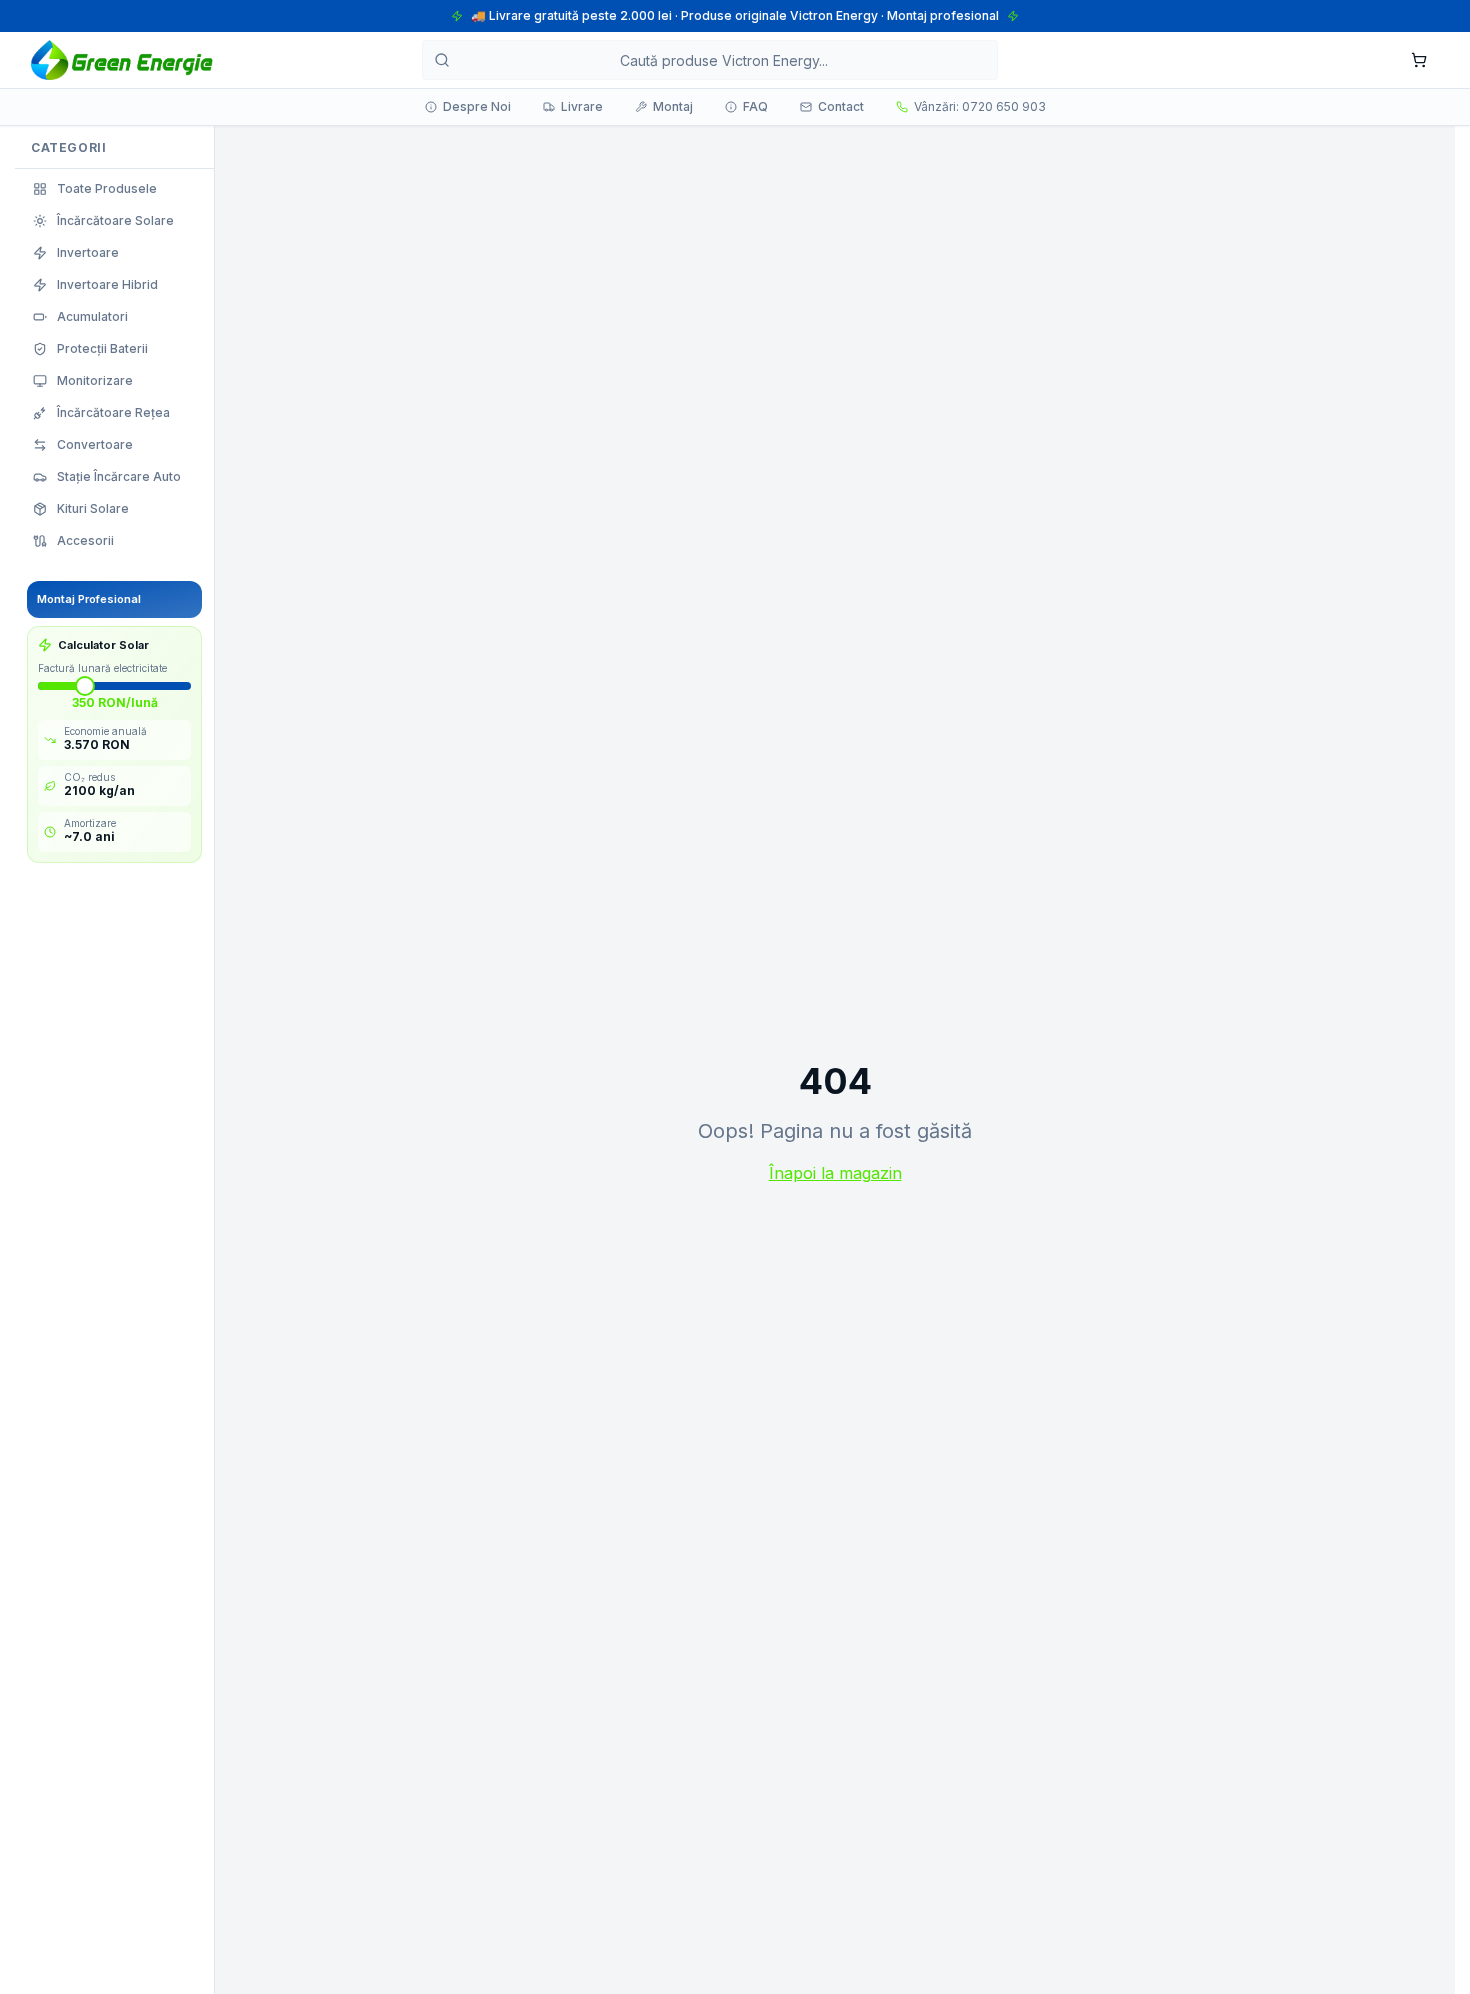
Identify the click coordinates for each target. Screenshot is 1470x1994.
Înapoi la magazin (835, 1173)
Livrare (582, 106)
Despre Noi (477, 106)
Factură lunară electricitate (102, 668)
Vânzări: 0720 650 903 (980, 106)
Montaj (673, 106)
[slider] (85, 686)
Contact (841, 106)
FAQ (755, 106)
